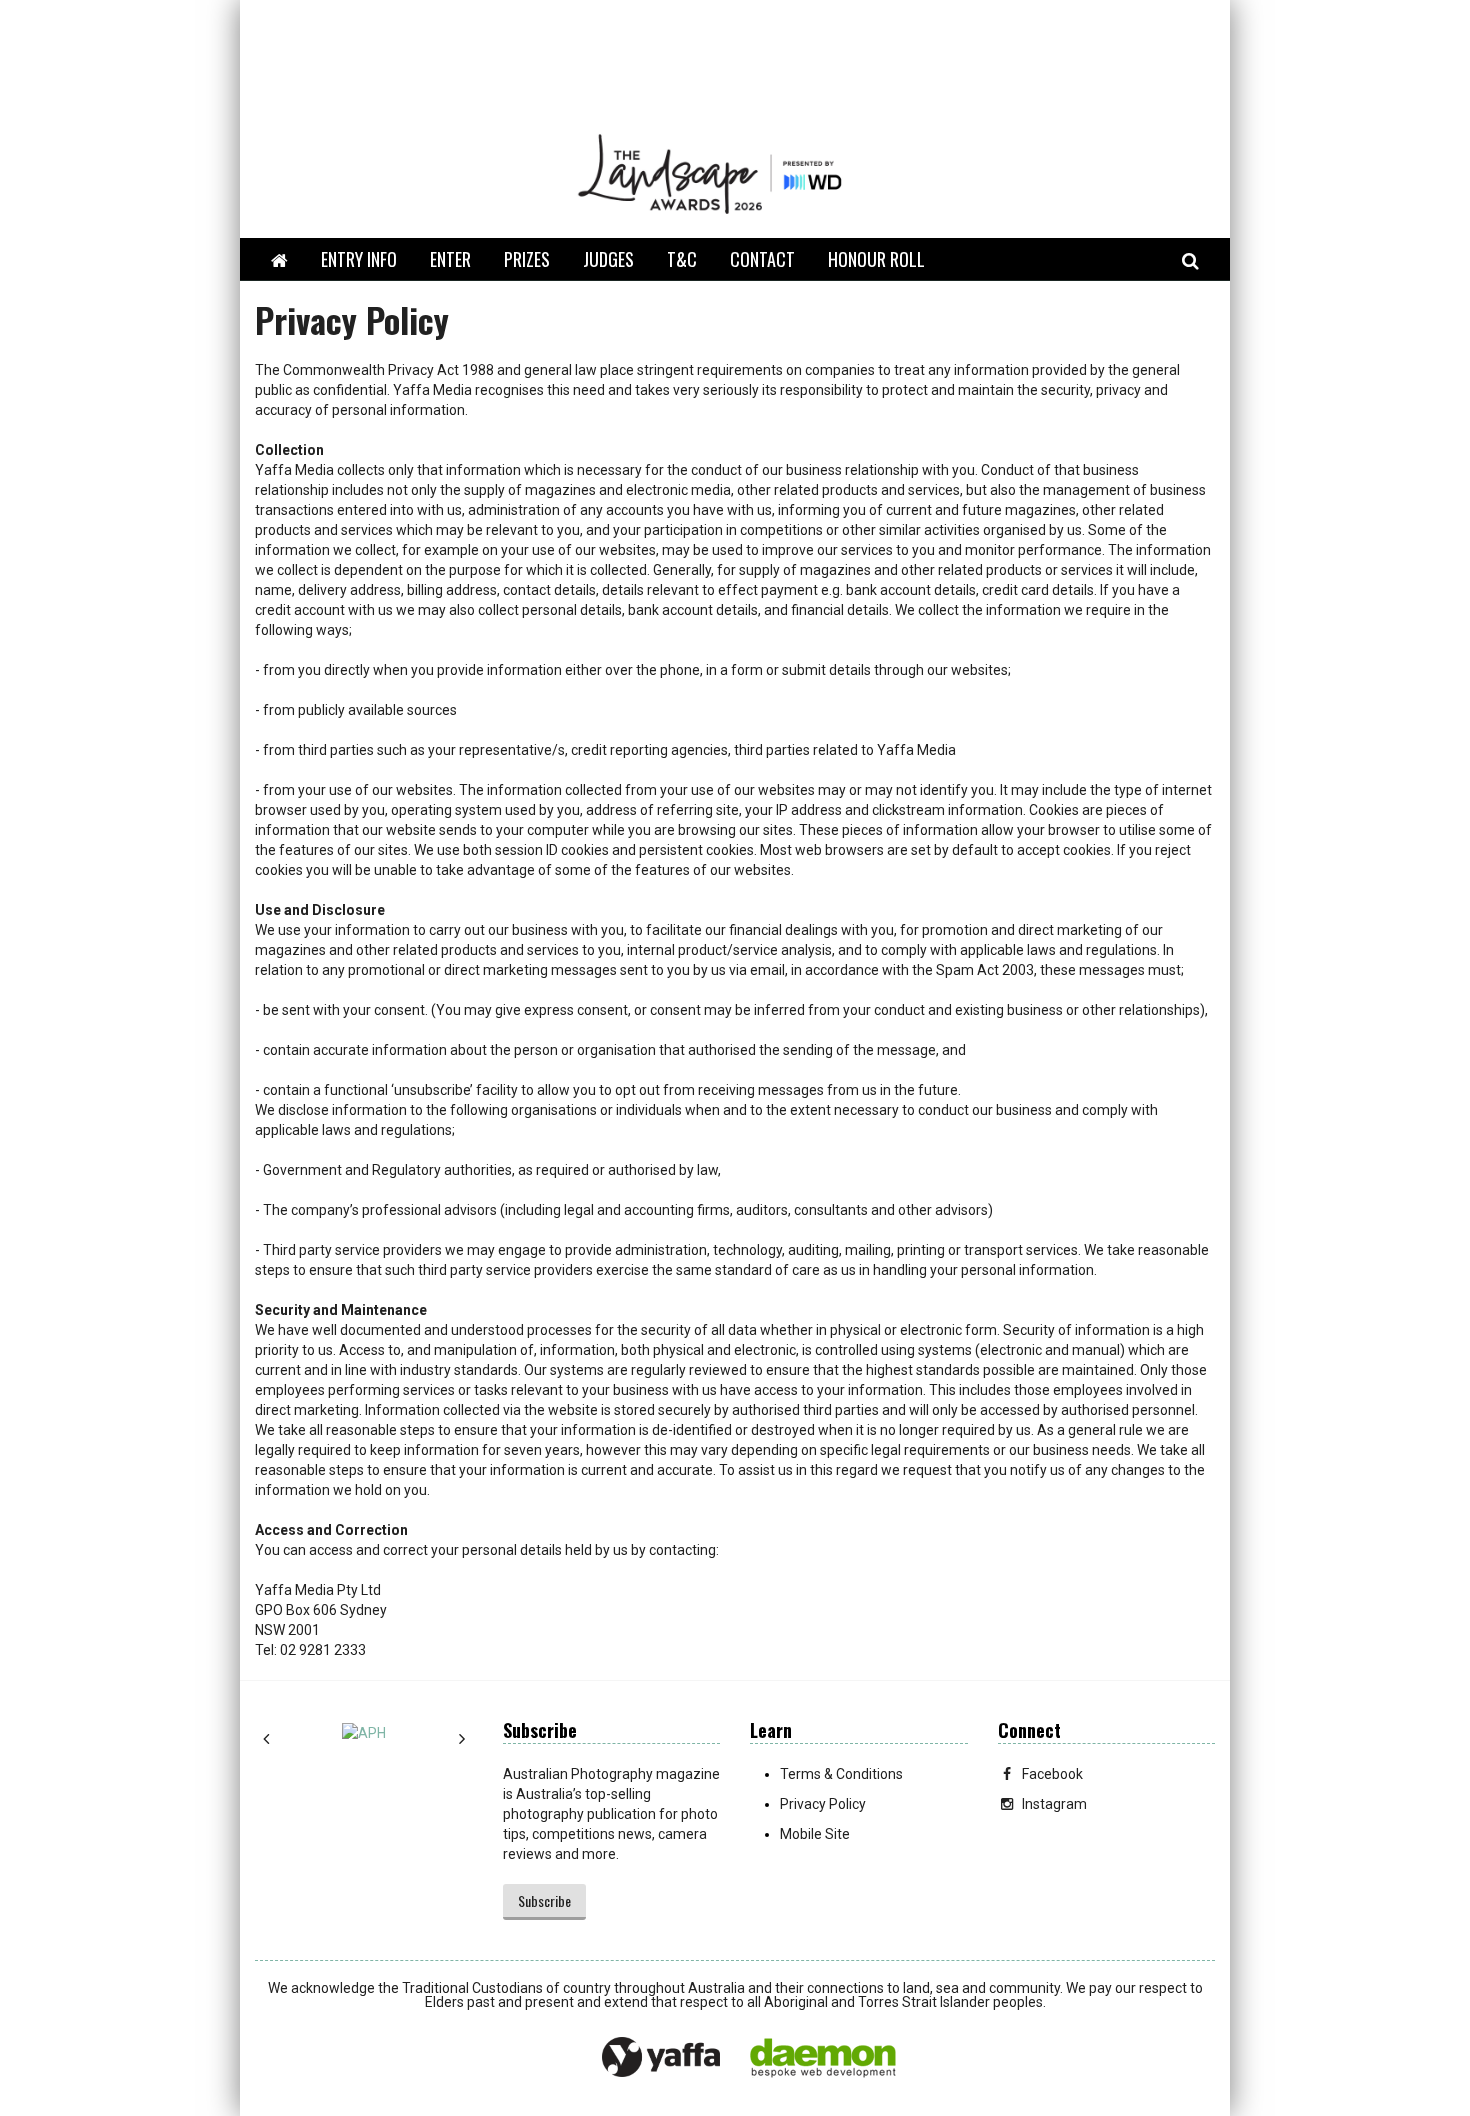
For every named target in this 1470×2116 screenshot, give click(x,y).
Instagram (1054, 1804)
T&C (682, 259)
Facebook (1052, 1774)
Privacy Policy (823, 1804)
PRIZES (527, 259)
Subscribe (544, 1900)
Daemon (823, 2058)
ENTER (450, 259)
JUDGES (608, 259)
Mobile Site (815, 1834)
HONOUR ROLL (876, 259)
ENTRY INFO (359, 259)
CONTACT (762, 259)
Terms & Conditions (841, 1774)
